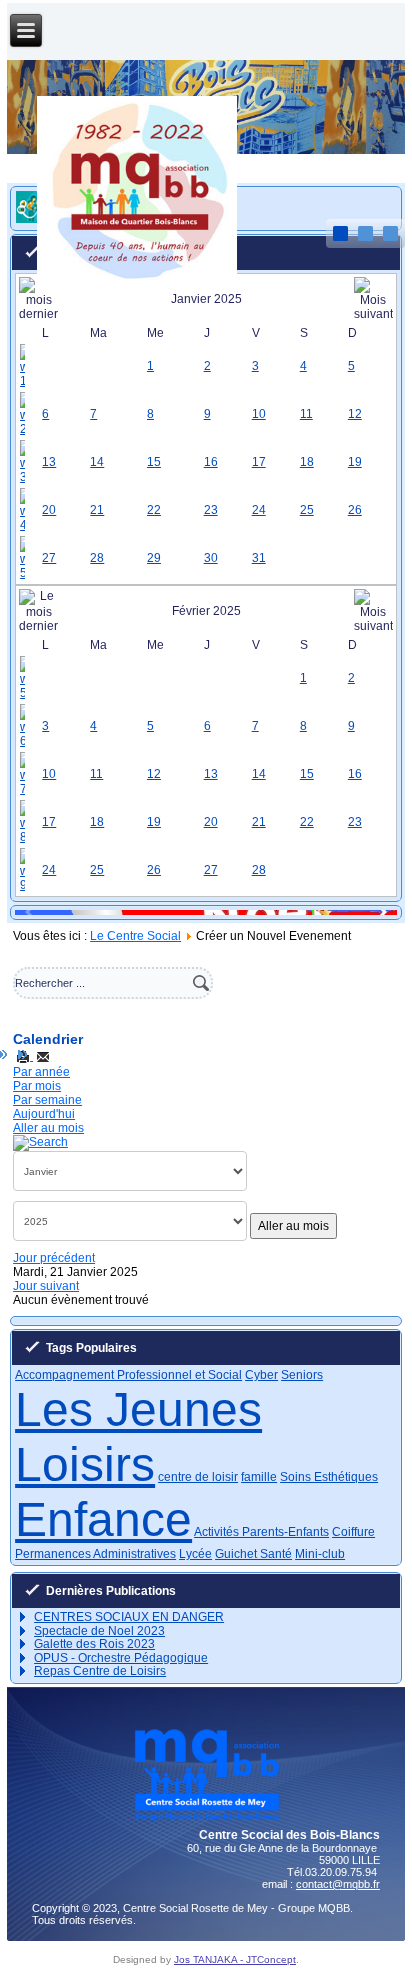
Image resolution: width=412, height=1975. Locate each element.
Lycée (195, 1554)
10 (259, 414)
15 (154, 462)
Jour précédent (54, 1258)
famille (259, 1477)
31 (259, 558)
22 (154, 510)
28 (97, 558)
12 (355, 414)
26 (355, 510)
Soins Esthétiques (329, 1477)
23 (211, 510)
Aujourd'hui (44, 1114)
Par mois (37, 1086)
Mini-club (320, 1554)
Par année (41, 1072)
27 (49, 558)
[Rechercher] (40, 1142)
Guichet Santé (253, 1554)
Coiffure (353, 1532)
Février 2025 (206, 611)
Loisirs (85, 1464)
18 (307, 462)
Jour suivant (46, 1286)
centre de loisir (198, 1477)
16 (211, 462)
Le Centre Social (135, 936)
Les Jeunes (138, 1409)
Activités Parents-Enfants (261, 1532)
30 (211, 558)
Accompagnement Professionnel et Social (128, 1375)
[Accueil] (137, 285)
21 (97, 510)
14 (97, 462)
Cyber (261, 1375)
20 (49, 510)
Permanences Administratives (95, 1554)
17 (259, 462)
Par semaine (47, 1100)
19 (355, 462)
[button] (373, 912)
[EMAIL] (43, 1056)
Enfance (103, 1519)
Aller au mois (48, 1128)
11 (306, 414)
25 (307, 510)
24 (259, 510)
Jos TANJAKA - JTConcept (235, 1959)
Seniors (302, 1375)
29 (154, 558)
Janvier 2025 (206, 299)
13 (49, 462)
